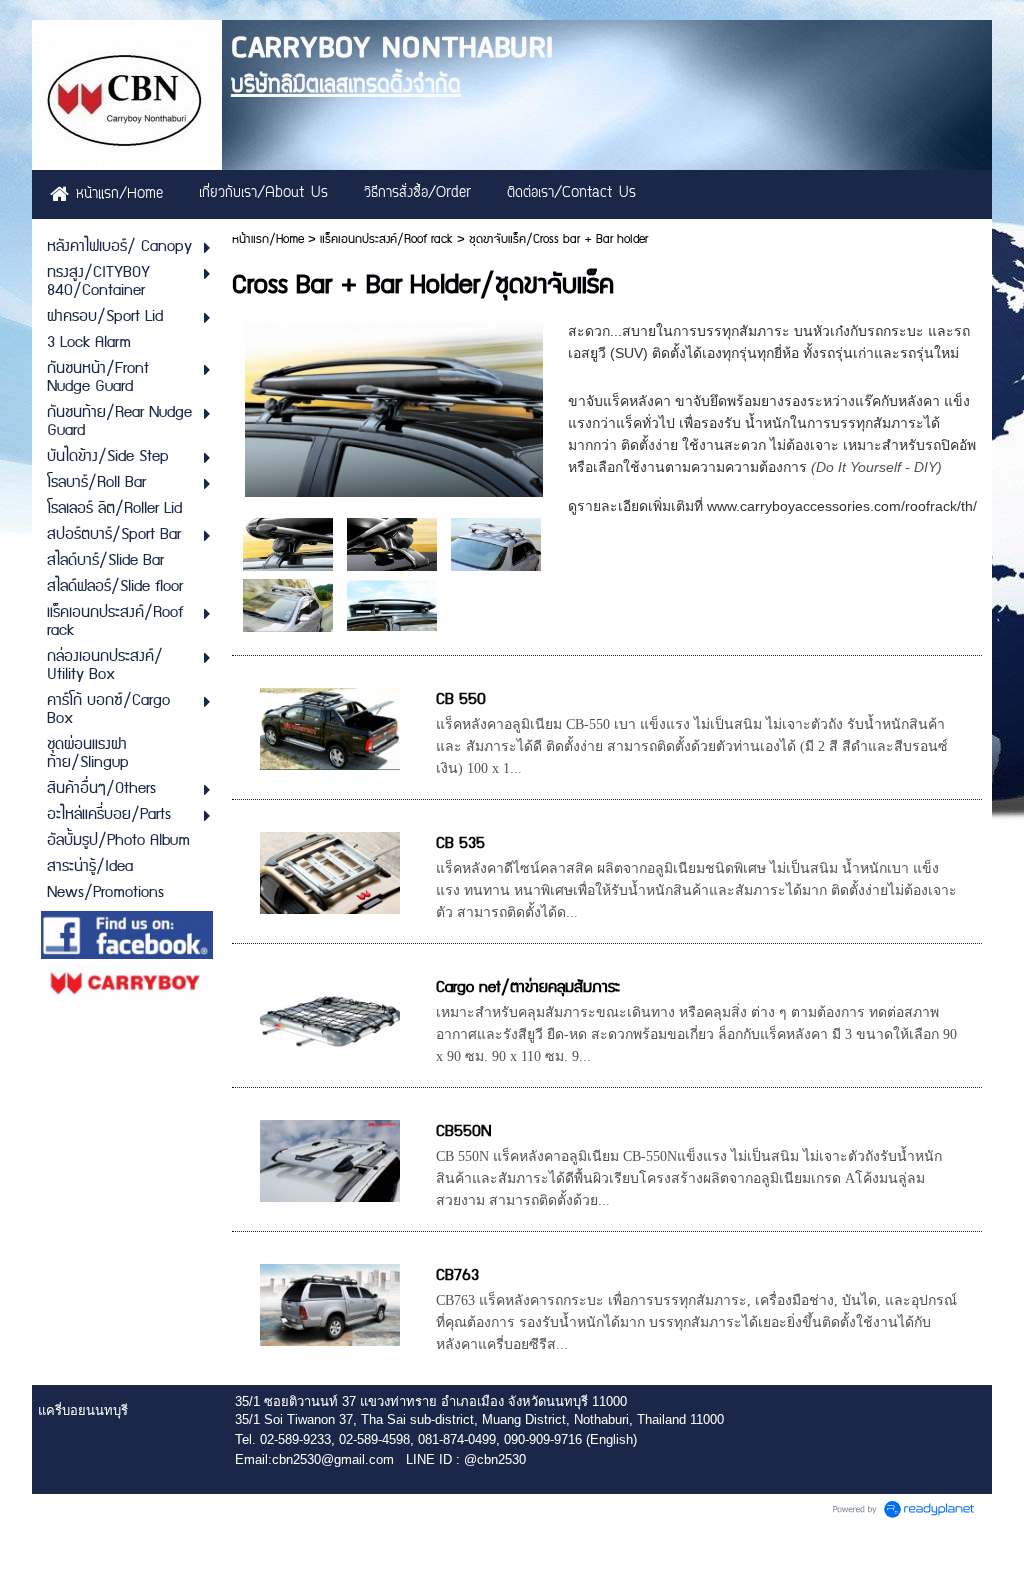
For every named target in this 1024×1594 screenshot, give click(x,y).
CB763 (457, 1275)
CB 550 (461, 699)
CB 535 (460, 843)
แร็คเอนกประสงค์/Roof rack (386, 239)
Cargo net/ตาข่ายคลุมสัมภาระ (528, 987)
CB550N (463, 1131)
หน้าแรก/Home (268, 239)
